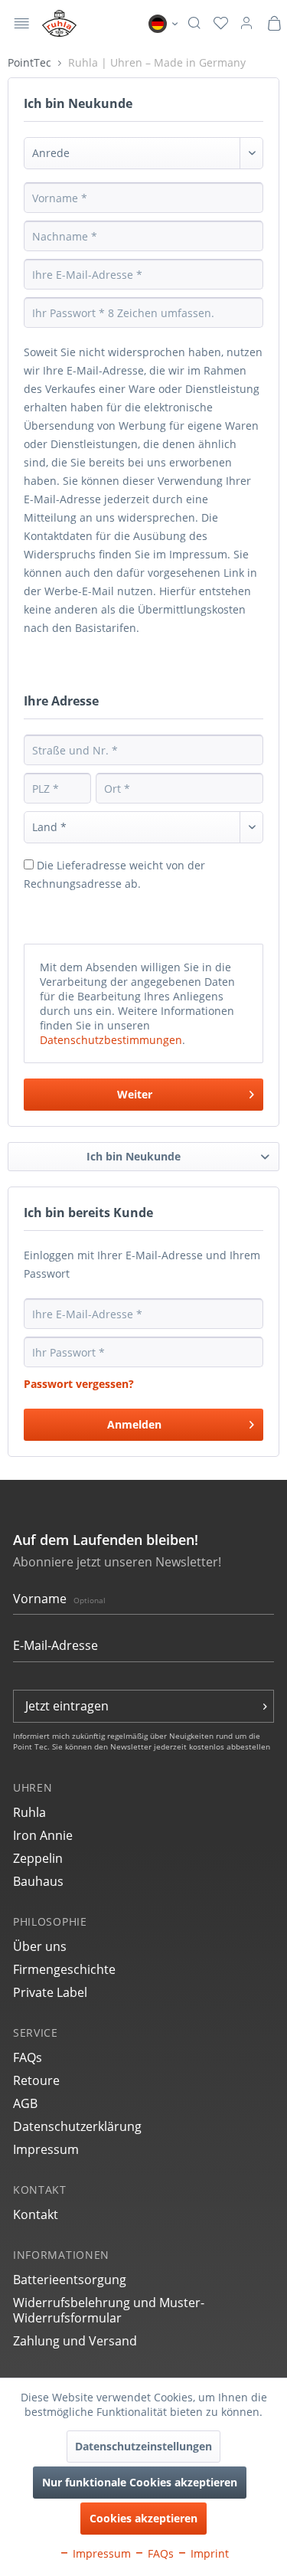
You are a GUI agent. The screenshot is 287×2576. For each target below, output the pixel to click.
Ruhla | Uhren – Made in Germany (157, 62)
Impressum (46, 2149)
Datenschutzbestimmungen (111, 1040)
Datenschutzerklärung (77, 2126)
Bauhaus (38, 1881)
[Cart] (274, 24)
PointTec (31, 62)
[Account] (246, 24)
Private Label (50, 1992)
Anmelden (134, 1424)
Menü (22, 25)
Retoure (36, 2080)
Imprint (208, 2553)
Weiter (135, 1094)
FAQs (28, 2057)
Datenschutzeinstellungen (143, 2446)
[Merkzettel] (221, 24)
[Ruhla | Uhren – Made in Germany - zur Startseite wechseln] (59, 23)
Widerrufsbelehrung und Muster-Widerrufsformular (109, 2310)
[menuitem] (22, 23)
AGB (25, 2103)
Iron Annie (43, 1835)
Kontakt (36, 2214)
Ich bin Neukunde (134, 1156)
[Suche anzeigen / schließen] (194, 24)
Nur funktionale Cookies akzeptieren (140, 2482)
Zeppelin (38, 1858)
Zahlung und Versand (75, 2341)
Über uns (40, 1946)
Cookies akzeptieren (143, 2518)
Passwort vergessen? (79, 1384)
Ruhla (29, 1812)
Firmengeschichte (64, 1969)
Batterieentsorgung (70, 2280)
